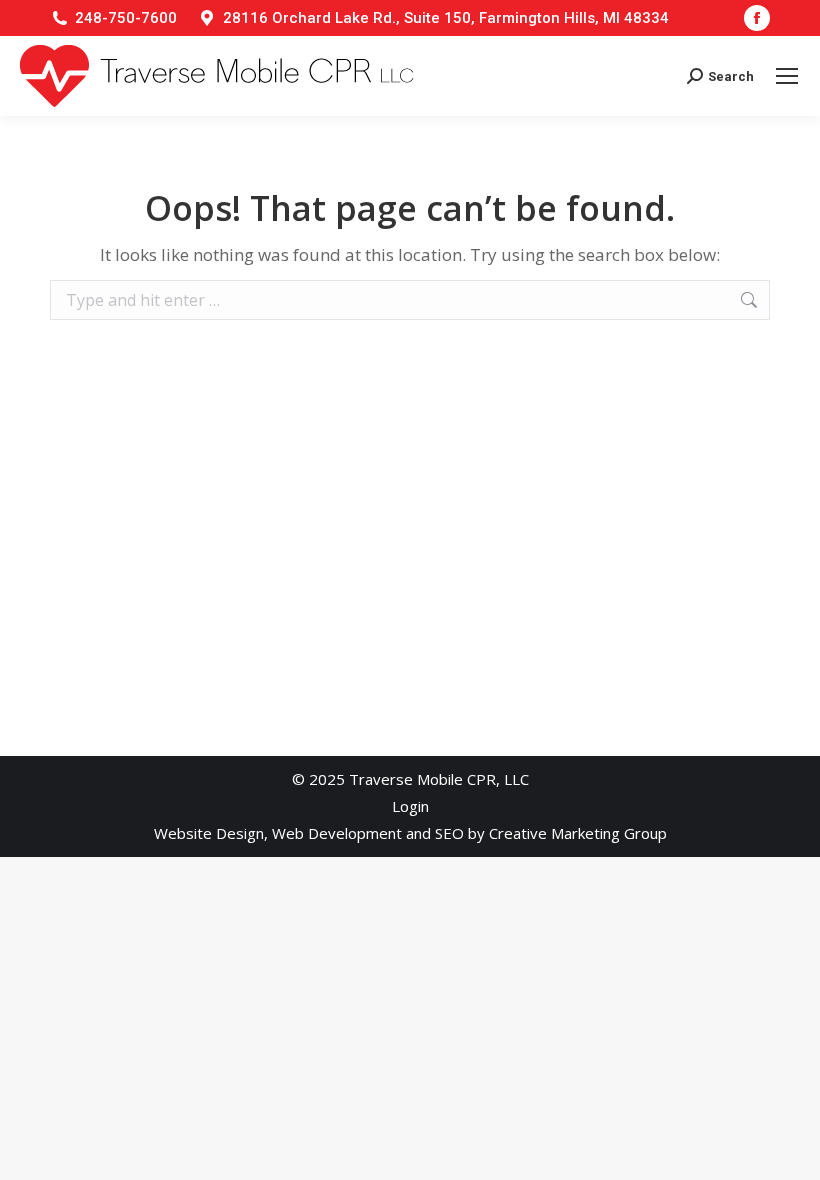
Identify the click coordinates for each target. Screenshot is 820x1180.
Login (410, 806)
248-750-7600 (126, 18)
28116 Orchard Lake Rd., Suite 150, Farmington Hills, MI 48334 (446, 18)
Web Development (337, 833)
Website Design (209, 833)
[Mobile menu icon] (787, 76)
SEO (449, 833)
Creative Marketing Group (578, 833)
